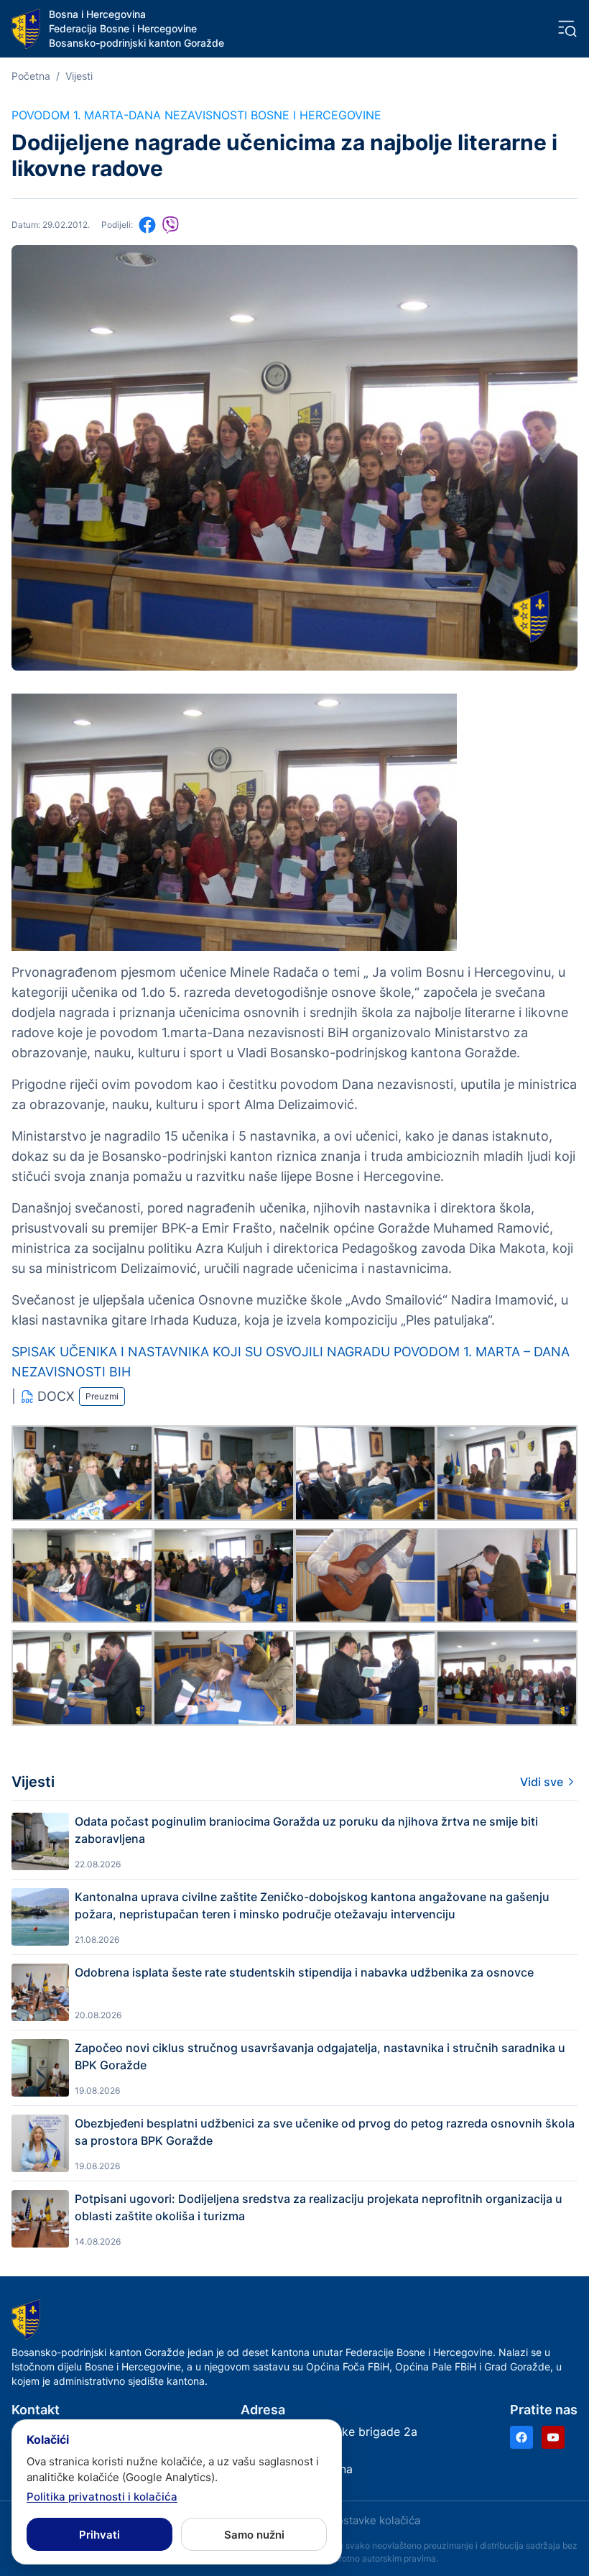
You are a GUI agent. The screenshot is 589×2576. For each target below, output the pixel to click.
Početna (31, 76)
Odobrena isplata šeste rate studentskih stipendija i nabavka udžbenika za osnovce (304, 1972)
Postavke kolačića (375, 2520)
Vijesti (79, 76)
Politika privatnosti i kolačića (102, 2497)
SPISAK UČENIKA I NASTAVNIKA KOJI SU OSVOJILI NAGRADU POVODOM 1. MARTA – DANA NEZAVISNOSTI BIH (291, 1362)
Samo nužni (254, 2535)
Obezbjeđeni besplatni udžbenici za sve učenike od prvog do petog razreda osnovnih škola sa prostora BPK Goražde (325, 2132)
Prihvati (99, 2535)
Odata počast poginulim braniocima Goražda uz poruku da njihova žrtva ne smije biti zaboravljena (306, 1830)
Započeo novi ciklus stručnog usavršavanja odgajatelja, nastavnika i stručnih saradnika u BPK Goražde (320, 2056)
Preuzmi (102, 1396)
